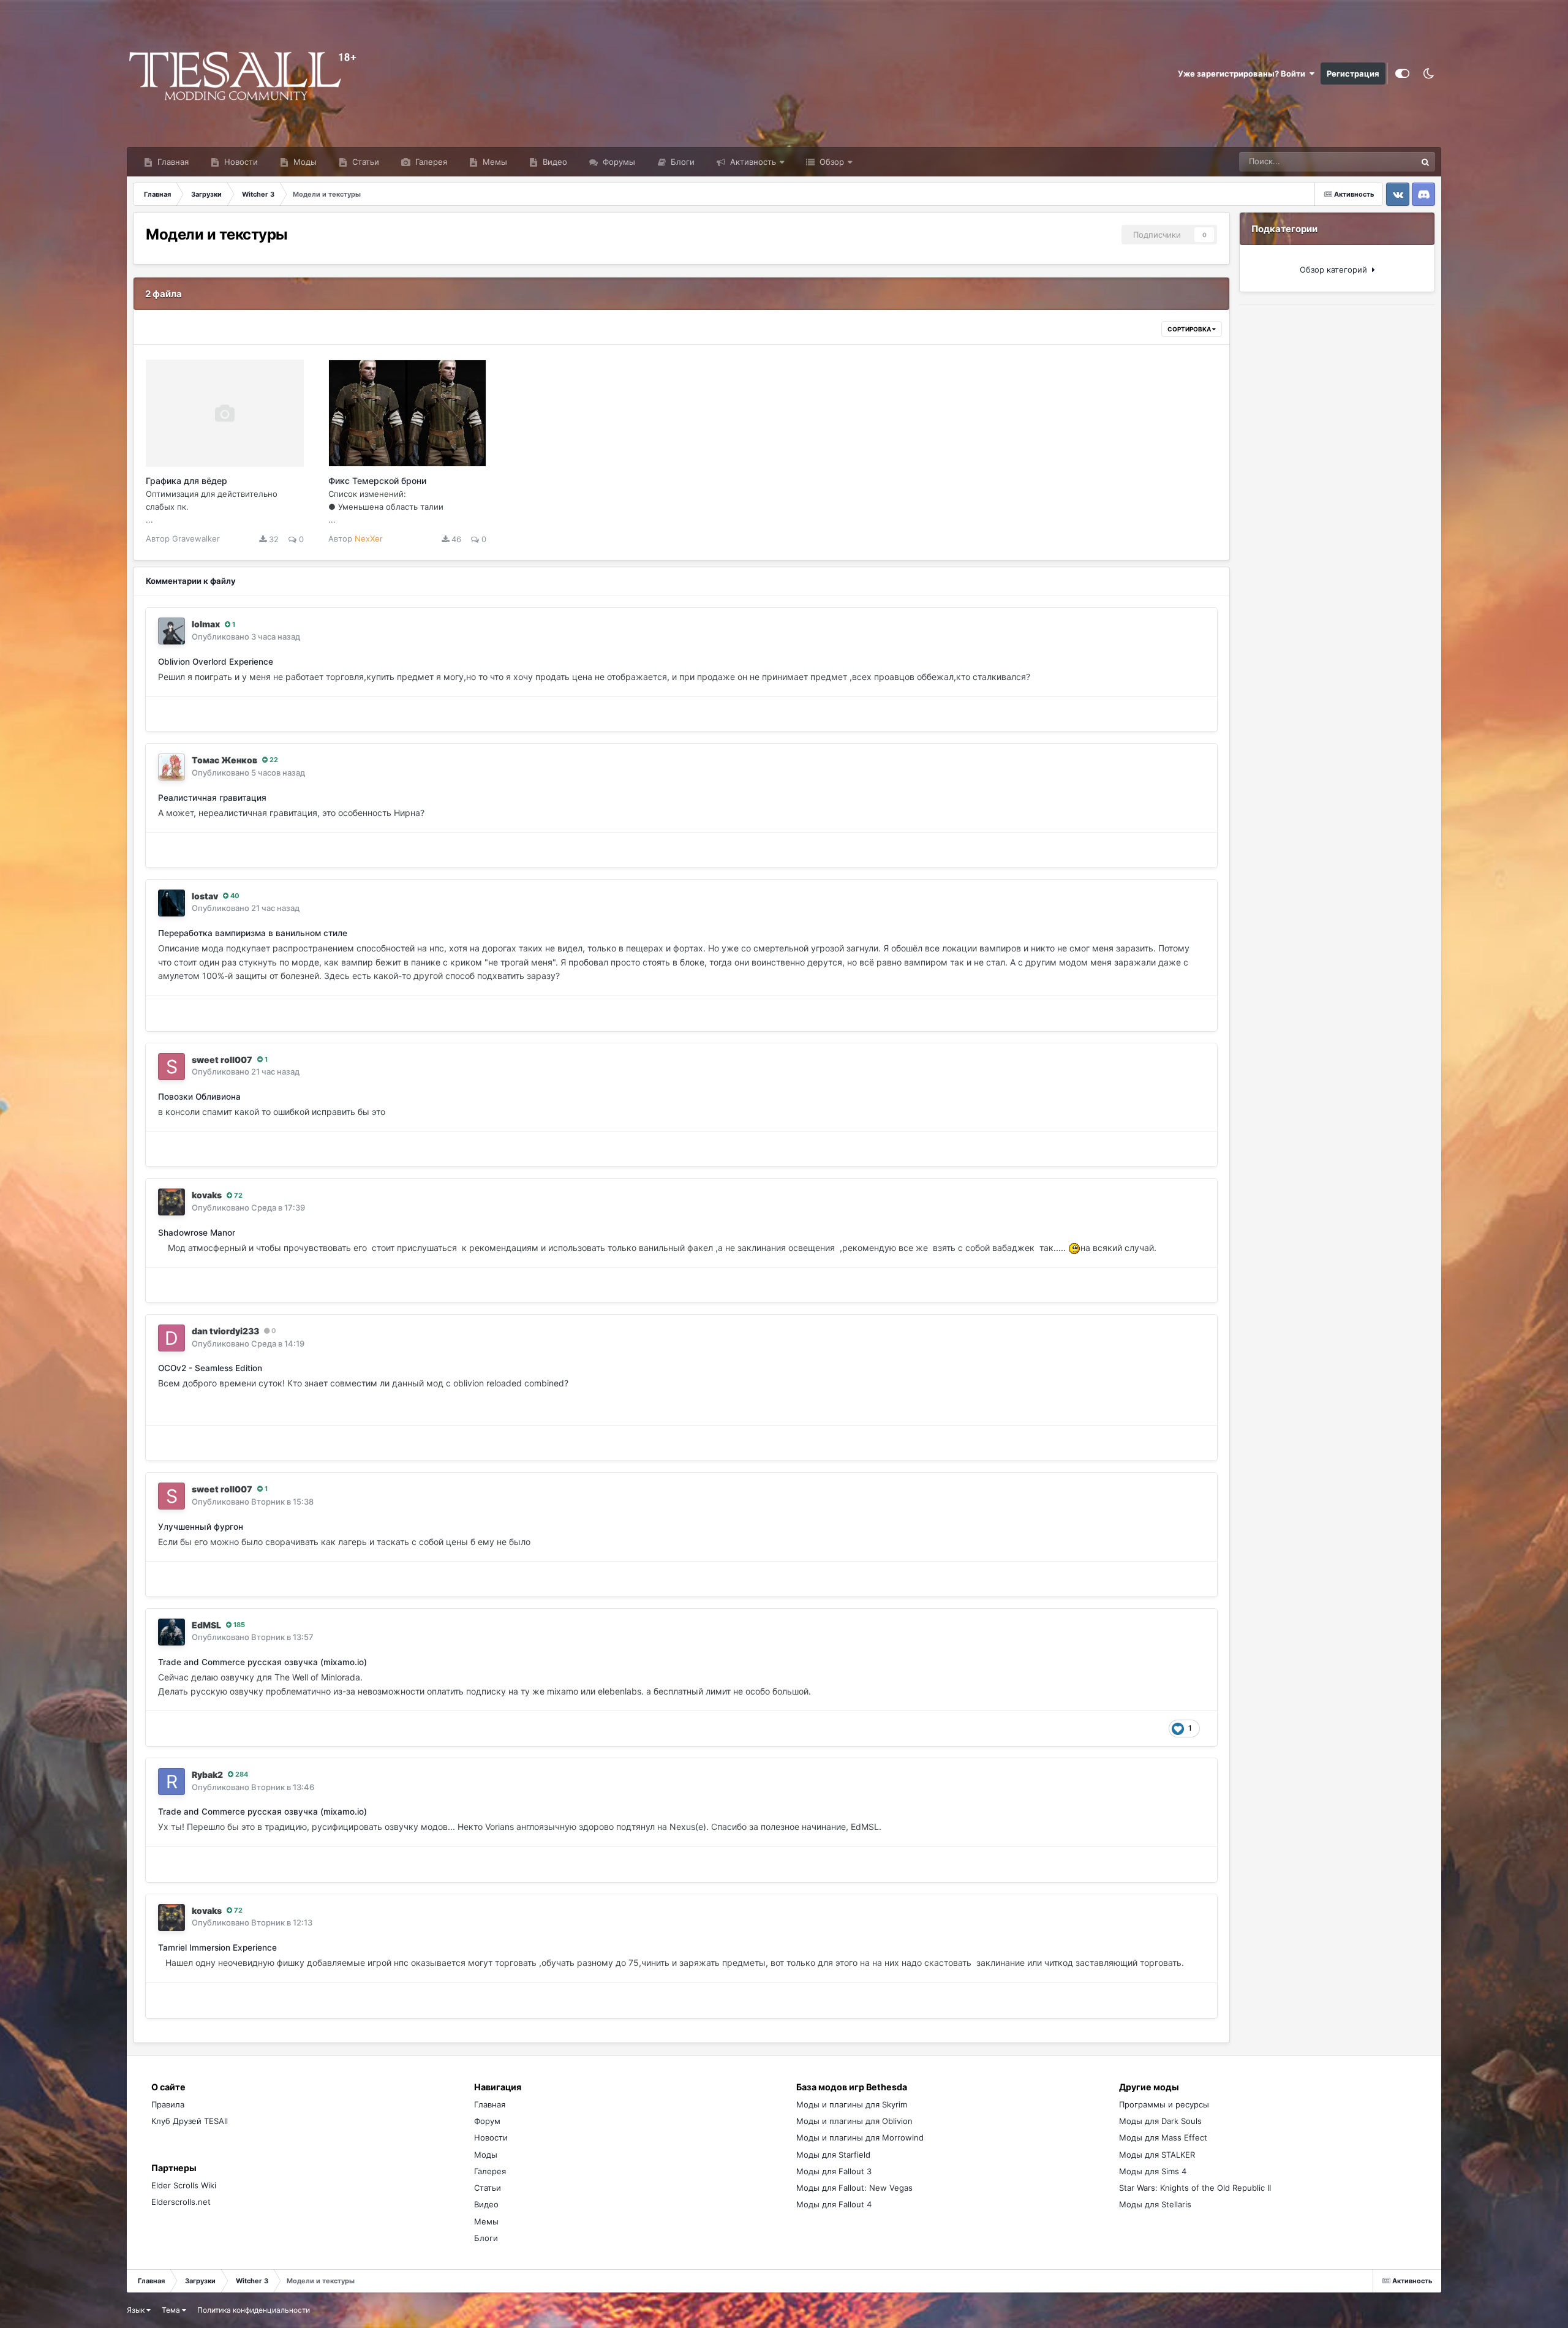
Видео (554, 162)
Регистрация (1353, 74)
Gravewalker (196, 539)
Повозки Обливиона (199, 1097)
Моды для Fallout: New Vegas (854, 2188)
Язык (137, 2310)
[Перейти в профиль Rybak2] (171, 1782)
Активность (752, 162)
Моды (304, 162)
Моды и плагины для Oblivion (854, 2121)
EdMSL (206, 1625)
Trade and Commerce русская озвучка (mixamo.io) (262, 1662)
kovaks (207, 1195)
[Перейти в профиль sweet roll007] (171, 1067)
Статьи (364, 162)
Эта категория (1374, 161)
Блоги (681, 162)
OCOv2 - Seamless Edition (210, 1368)
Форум (487, 2121)
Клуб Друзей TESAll (190, 2121)
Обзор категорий (1336, 270)
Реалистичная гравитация (212, 798)
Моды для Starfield (833, 2155)
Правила (168, 2104)
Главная (172, 162)
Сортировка (1190, 329)
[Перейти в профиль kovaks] (171, 1202)
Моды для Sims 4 (1153, 2171)
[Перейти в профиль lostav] (171, 903)
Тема (172, 2310)
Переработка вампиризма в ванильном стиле (253, 933)
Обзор (831, 162)
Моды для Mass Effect (1163, 2137)
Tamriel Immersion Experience (217, 1948)
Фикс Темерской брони (377, 481)
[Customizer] (1402, 74)
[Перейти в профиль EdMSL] (171, 1632)
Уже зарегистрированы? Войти (1243, 74)
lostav (205, 896)
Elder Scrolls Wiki (184, 2185)
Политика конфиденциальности (254, 2310)
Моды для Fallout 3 (834, 2171)
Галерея (430, 162)
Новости (240, 162)
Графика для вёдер (187, 481)
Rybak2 (207, 1774)
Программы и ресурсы (1164, 2104)
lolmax (206, 624)
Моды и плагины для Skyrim (852, 2104)
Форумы (618, 162)
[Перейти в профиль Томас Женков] (171, 767)
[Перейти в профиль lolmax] (171, 631)
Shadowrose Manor (197, 1233)
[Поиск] (1425, 162)
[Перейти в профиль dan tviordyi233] (171, 1338)
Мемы (494, 162)
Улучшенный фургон (201, 1527)
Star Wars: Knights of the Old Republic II (1195, 2188)
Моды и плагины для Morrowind (860, 2137)
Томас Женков (224, 760)
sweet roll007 (222, 1060)
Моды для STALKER (1157, 2155)
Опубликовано (246, 637)
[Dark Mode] (1428, 74)
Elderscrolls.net (181, 2202)
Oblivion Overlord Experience (216, 662)
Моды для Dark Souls (1160, 2121)
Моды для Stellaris (1155, 2204)
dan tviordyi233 (225, 1331)
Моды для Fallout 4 (834, 2204)
